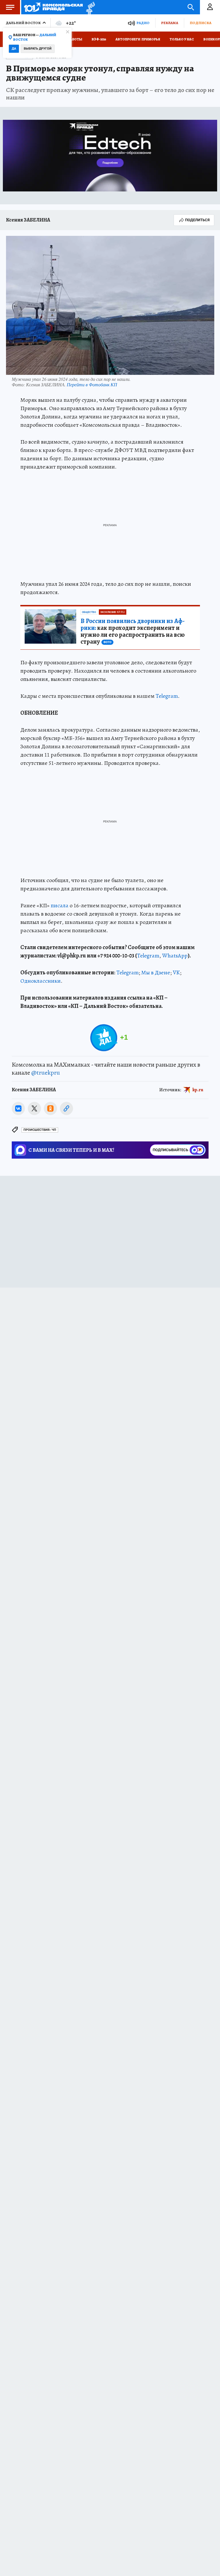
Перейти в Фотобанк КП (92, 384)
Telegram (167, 696)
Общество (89, 612)
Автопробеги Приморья (138, 39)
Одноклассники (41, 981)
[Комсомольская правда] (53, 7)
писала (60, 905)
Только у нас (182, 39)
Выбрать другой (38, 49)
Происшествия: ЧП (40, 1130)
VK (176, 972)
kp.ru (198, 1090)
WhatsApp (175, 956)
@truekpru (46, 1073)
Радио (143, 23)
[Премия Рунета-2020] (89, 7)
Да (14, 49)
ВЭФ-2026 (99, 39)
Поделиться (197, 220)
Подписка (201, 23)
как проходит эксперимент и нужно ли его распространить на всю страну (133, 631)
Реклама (170, 23)
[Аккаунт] (210, 7)
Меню (10, 7)
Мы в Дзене (156, 972)
